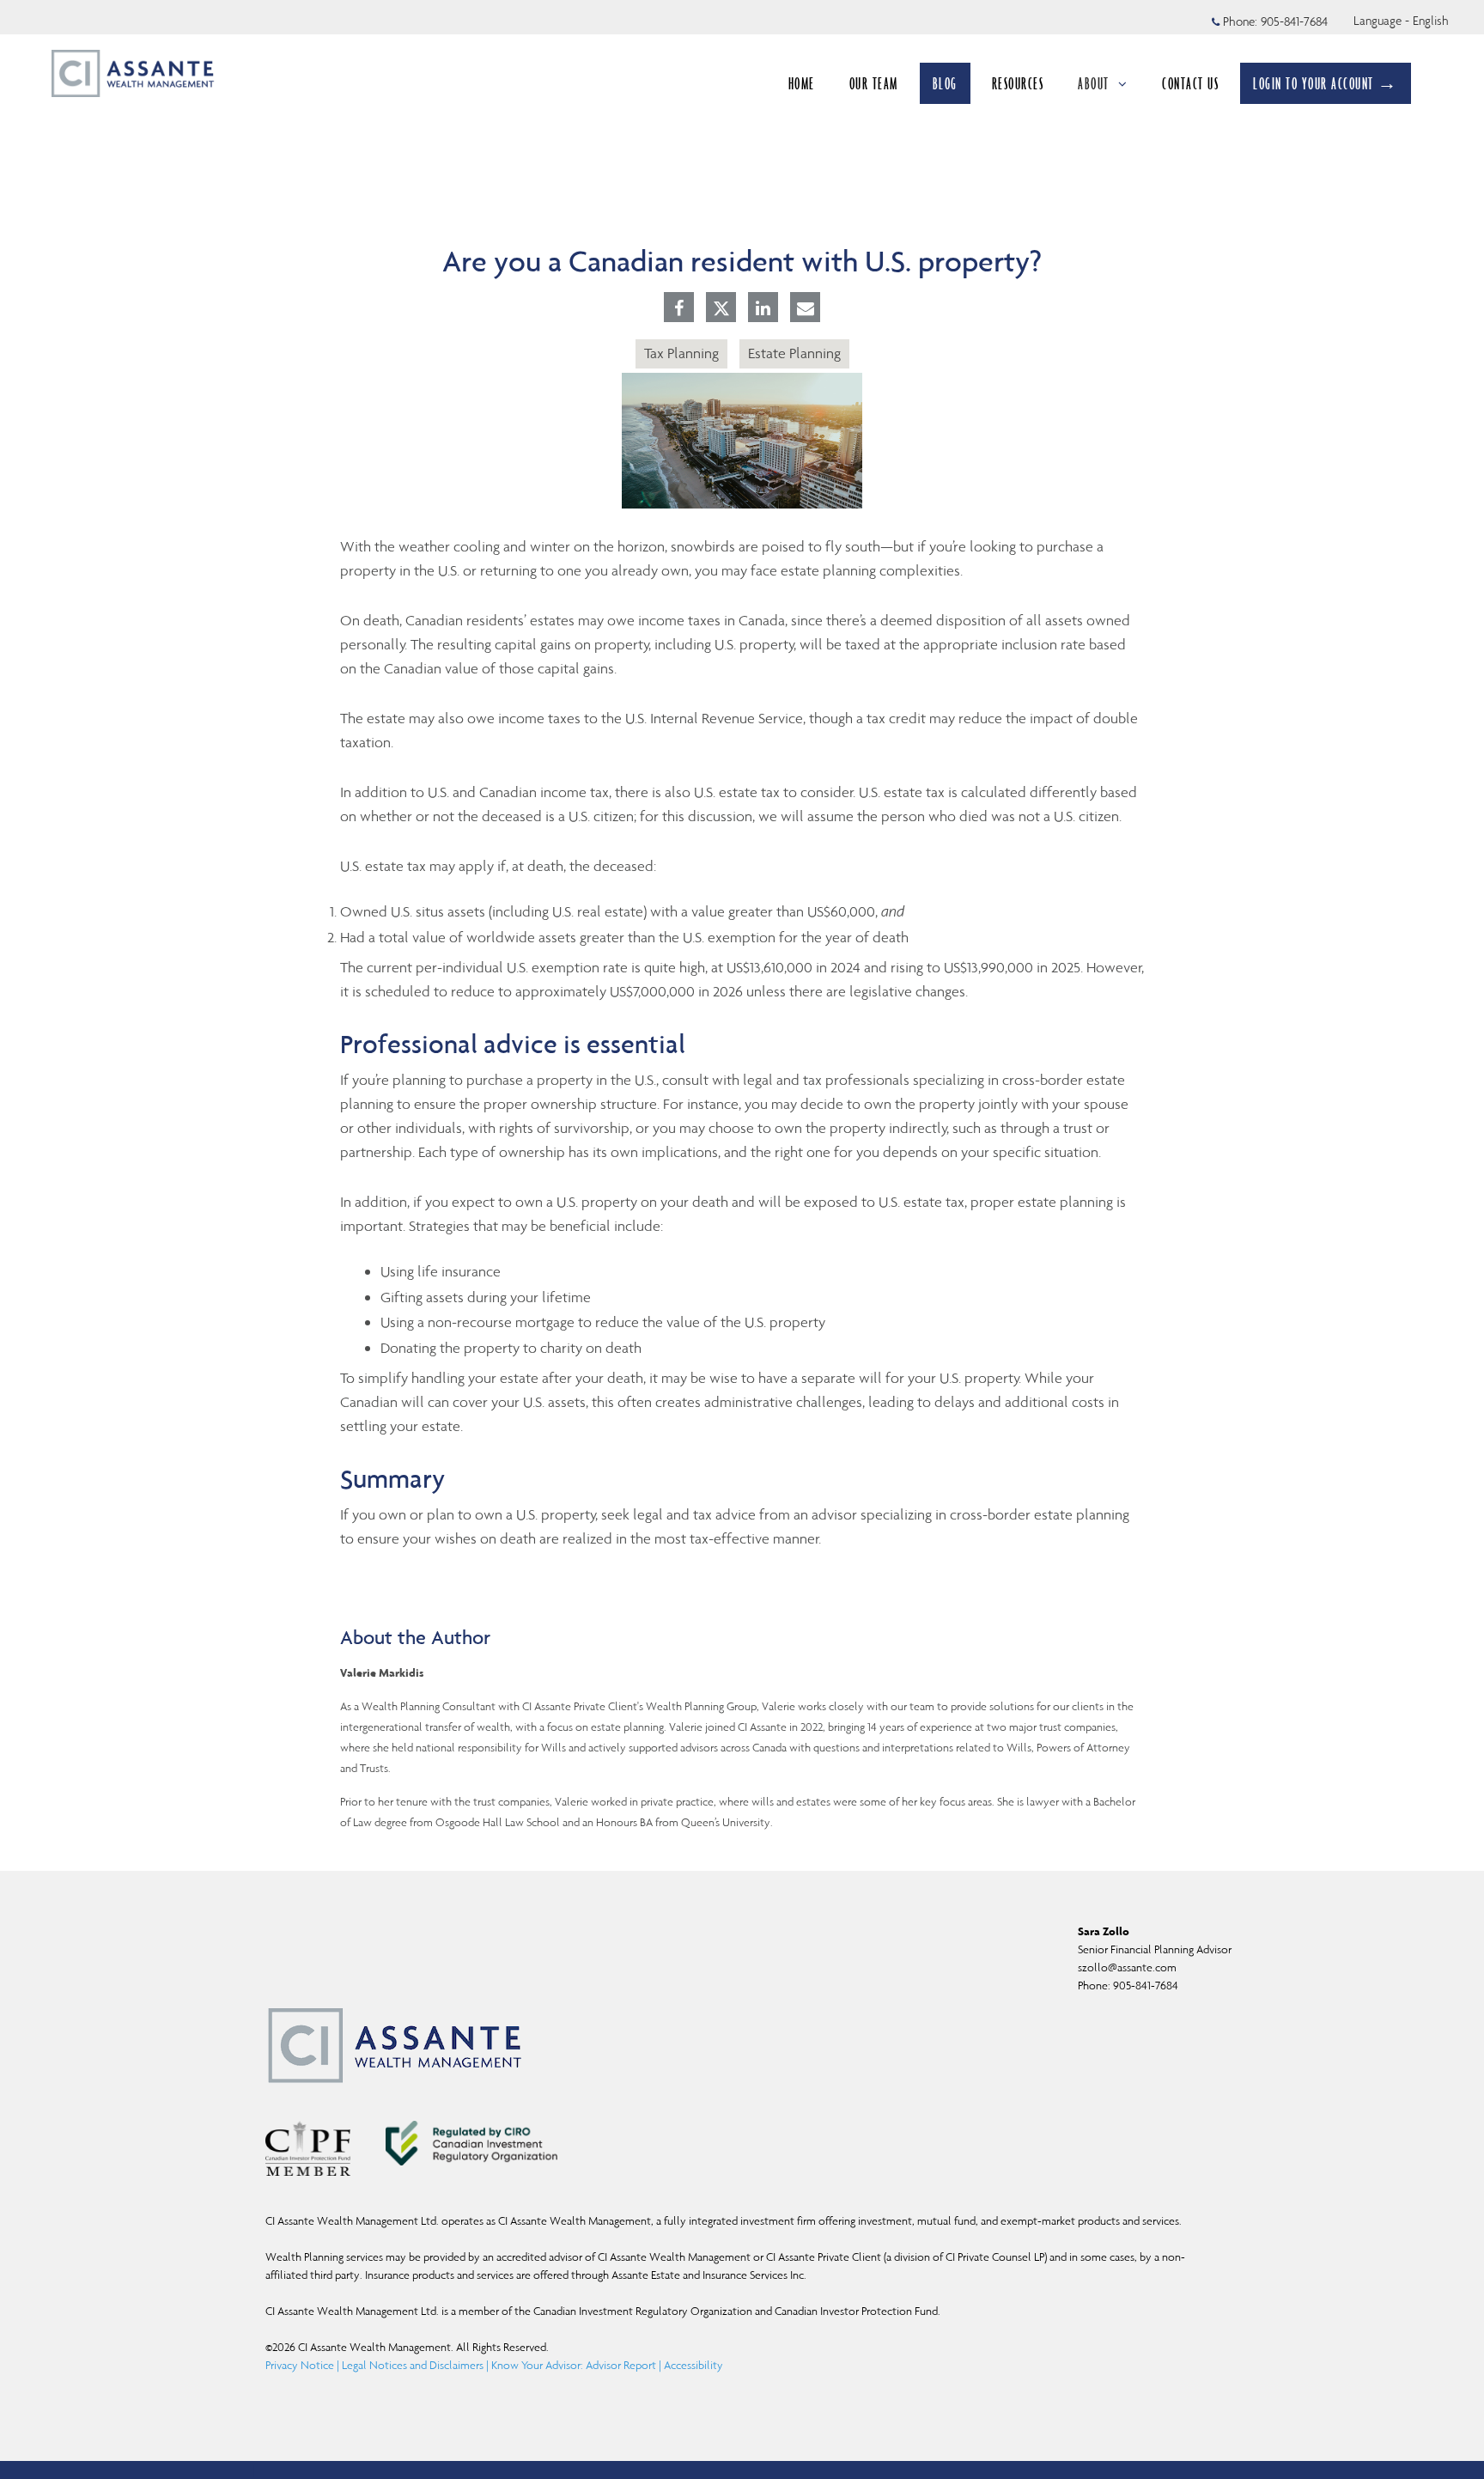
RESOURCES (1018, 83)
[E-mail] (806, 309)
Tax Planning (681, 353)
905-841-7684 (1294, 21)
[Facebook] (679, 309)
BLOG (945, 83)
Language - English (1401, 21)
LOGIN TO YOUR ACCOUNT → (1326, 83)
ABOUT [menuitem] (1101, 88)
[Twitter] (721, 308)
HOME (802, 83)
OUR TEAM (874, 83)
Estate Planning (794, 353)
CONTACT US (1190, 83)
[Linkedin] (763, 309)
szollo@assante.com (1127, 1967)
